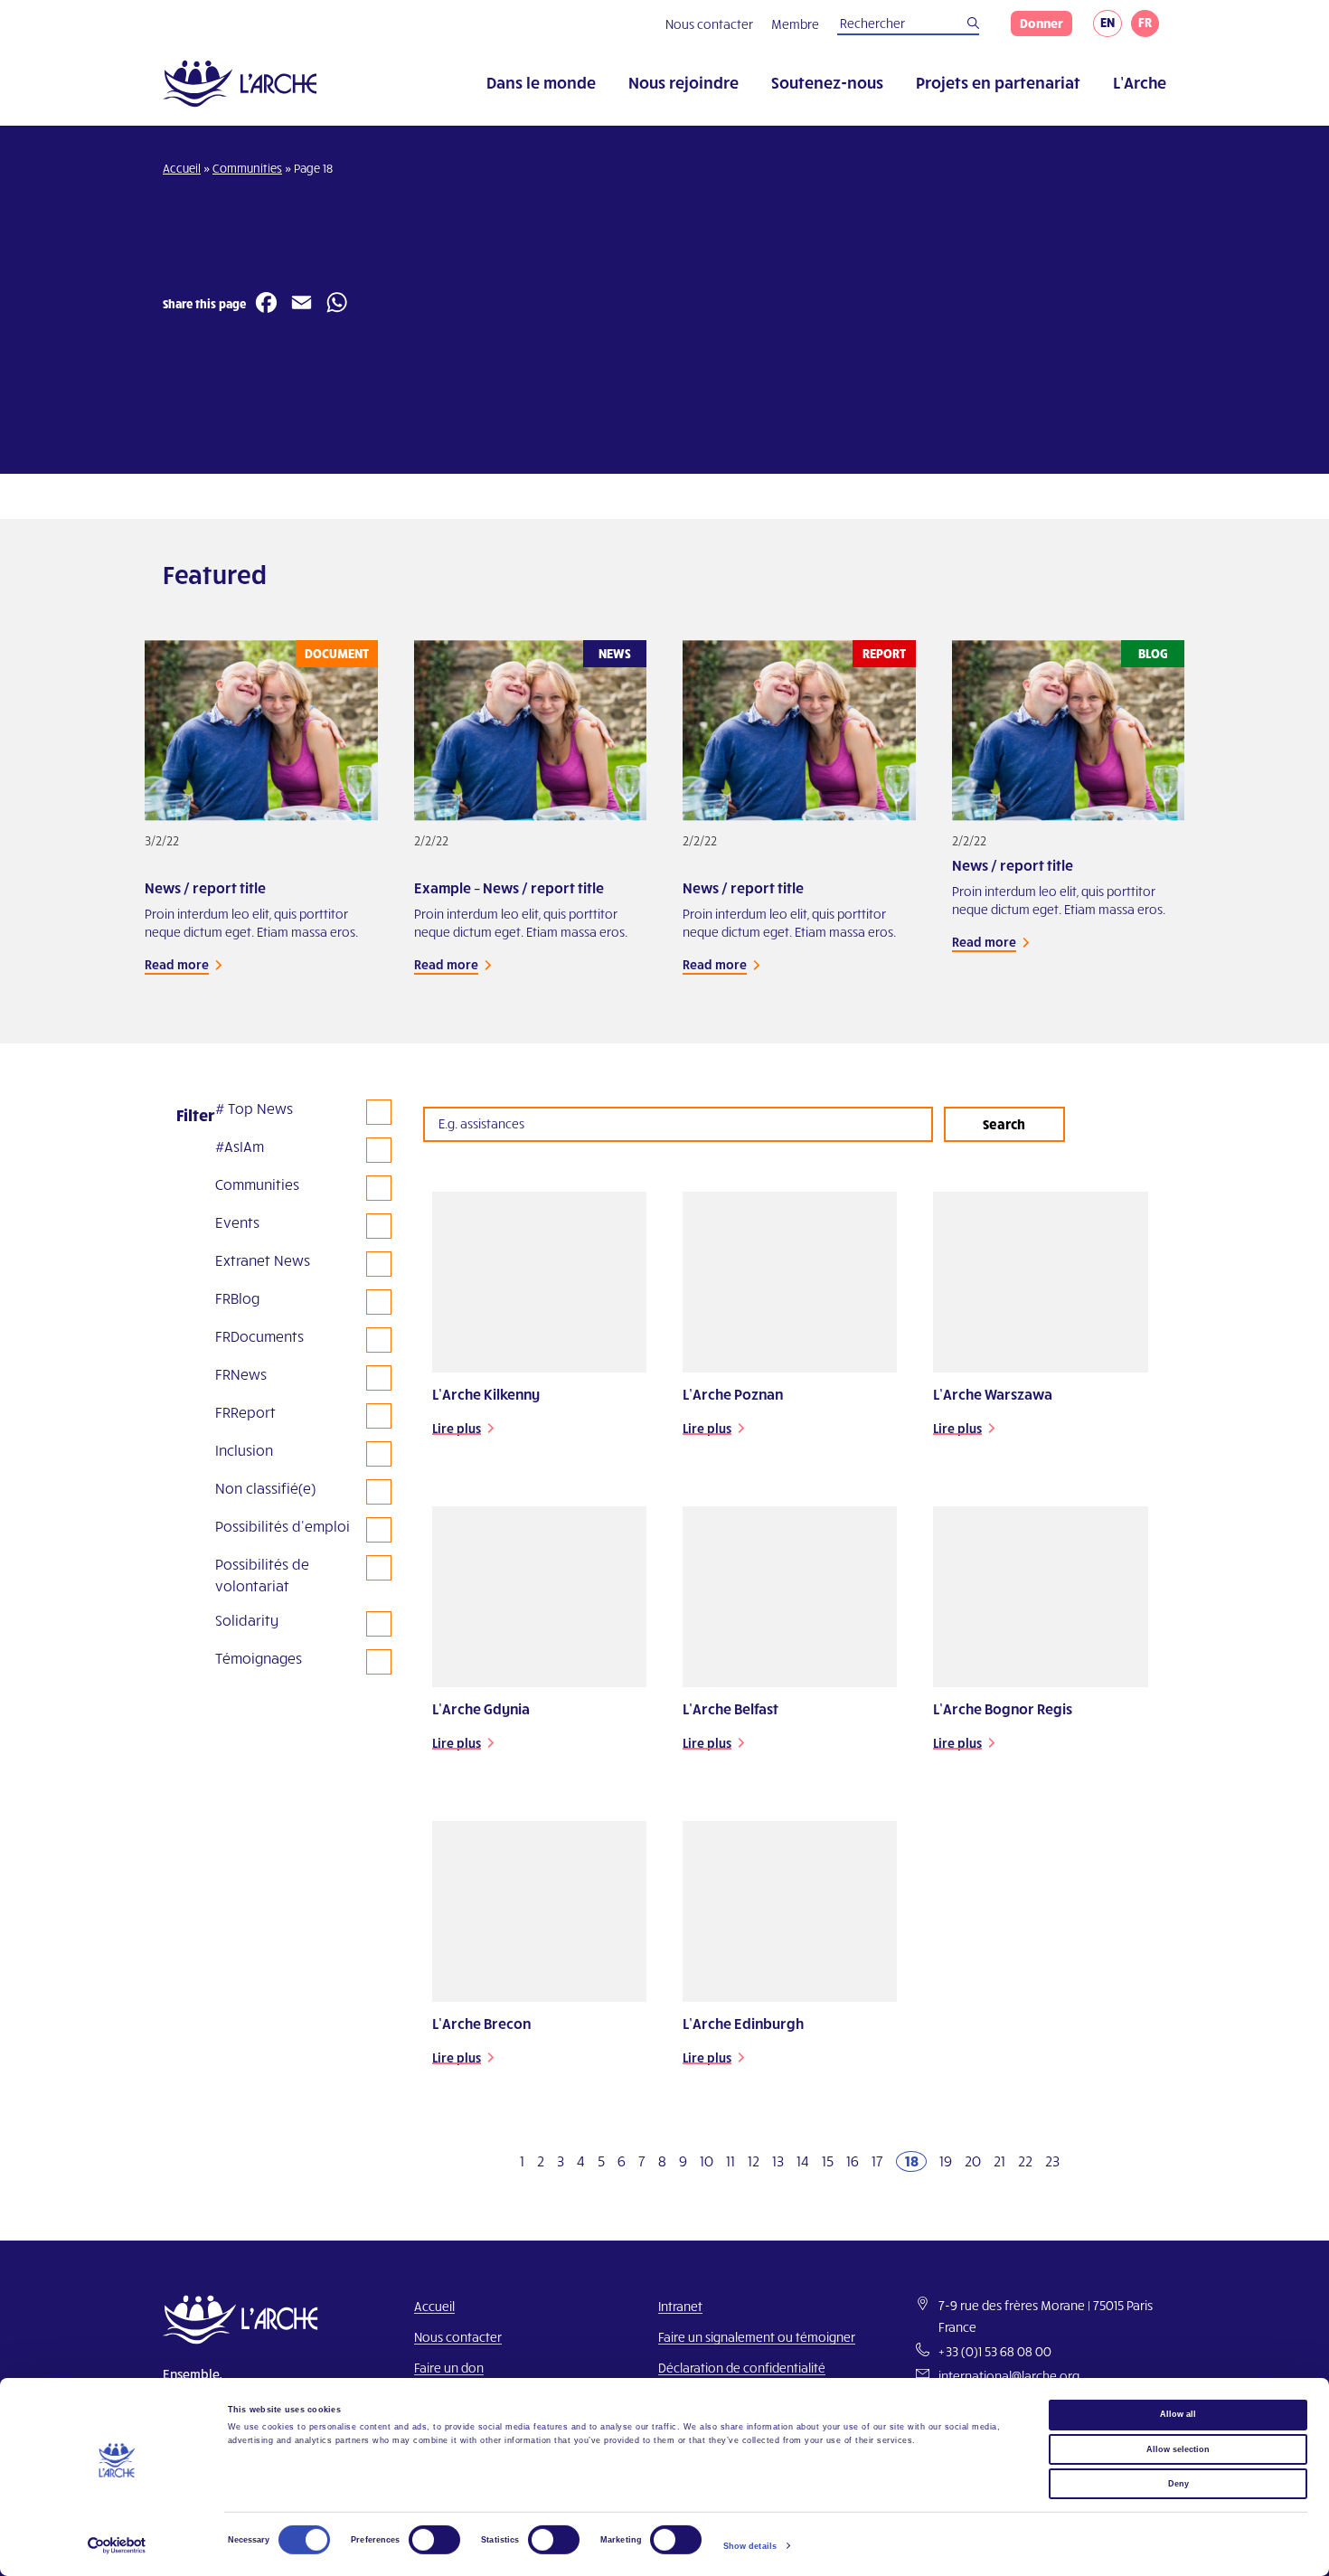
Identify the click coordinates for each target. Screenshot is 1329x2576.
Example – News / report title (509, 887)
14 (803, 2161)
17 (877, 2161)
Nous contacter (709, 24)
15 (828, 2161)
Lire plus (457, 1428)
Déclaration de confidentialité (742, 2368)
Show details (750, 2546)
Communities (247, 168)
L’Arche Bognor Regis (1003, 1708)
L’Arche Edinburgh (743, 2023)
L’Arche (1140, 82)
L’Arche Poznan (733, 1394)
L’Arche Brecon (481, 2023)
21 (999, 2161)
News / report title (205, 887)
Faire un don (449, 2368)
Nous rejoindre (683, 82)
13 (778, 2161)
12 (754, 2161)
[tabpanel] (261, 828)
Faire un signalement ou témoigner (757, 2337)
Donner (1042, 23)
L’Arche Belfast (730, 1708)
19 (946, 2161)
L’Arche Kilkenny (486, 1394)
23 (1052, 2161)
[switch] (434, 2540)
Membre (795, 24)
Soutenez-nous (827, 82)
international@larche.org (1009, 2376)
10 (707, 2161)
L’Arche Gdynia (481, 1708)
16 (853, 2161)
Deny (1178, 2484)
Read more (177, 964)
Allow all (1178, 2414)
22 (1025, 2161)
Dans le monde (541, 82)
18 (912, 2161)
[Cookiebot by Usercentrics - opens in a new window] (117, 2546)
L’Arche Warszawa (993, 1394)
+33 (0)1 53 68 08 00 (995, 2351)
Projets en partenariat (998, 82)
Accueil (182, 168)
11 (730, 2161)
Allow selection (1178, 2449)
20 (973, 2161)
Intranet (680, 2306)
